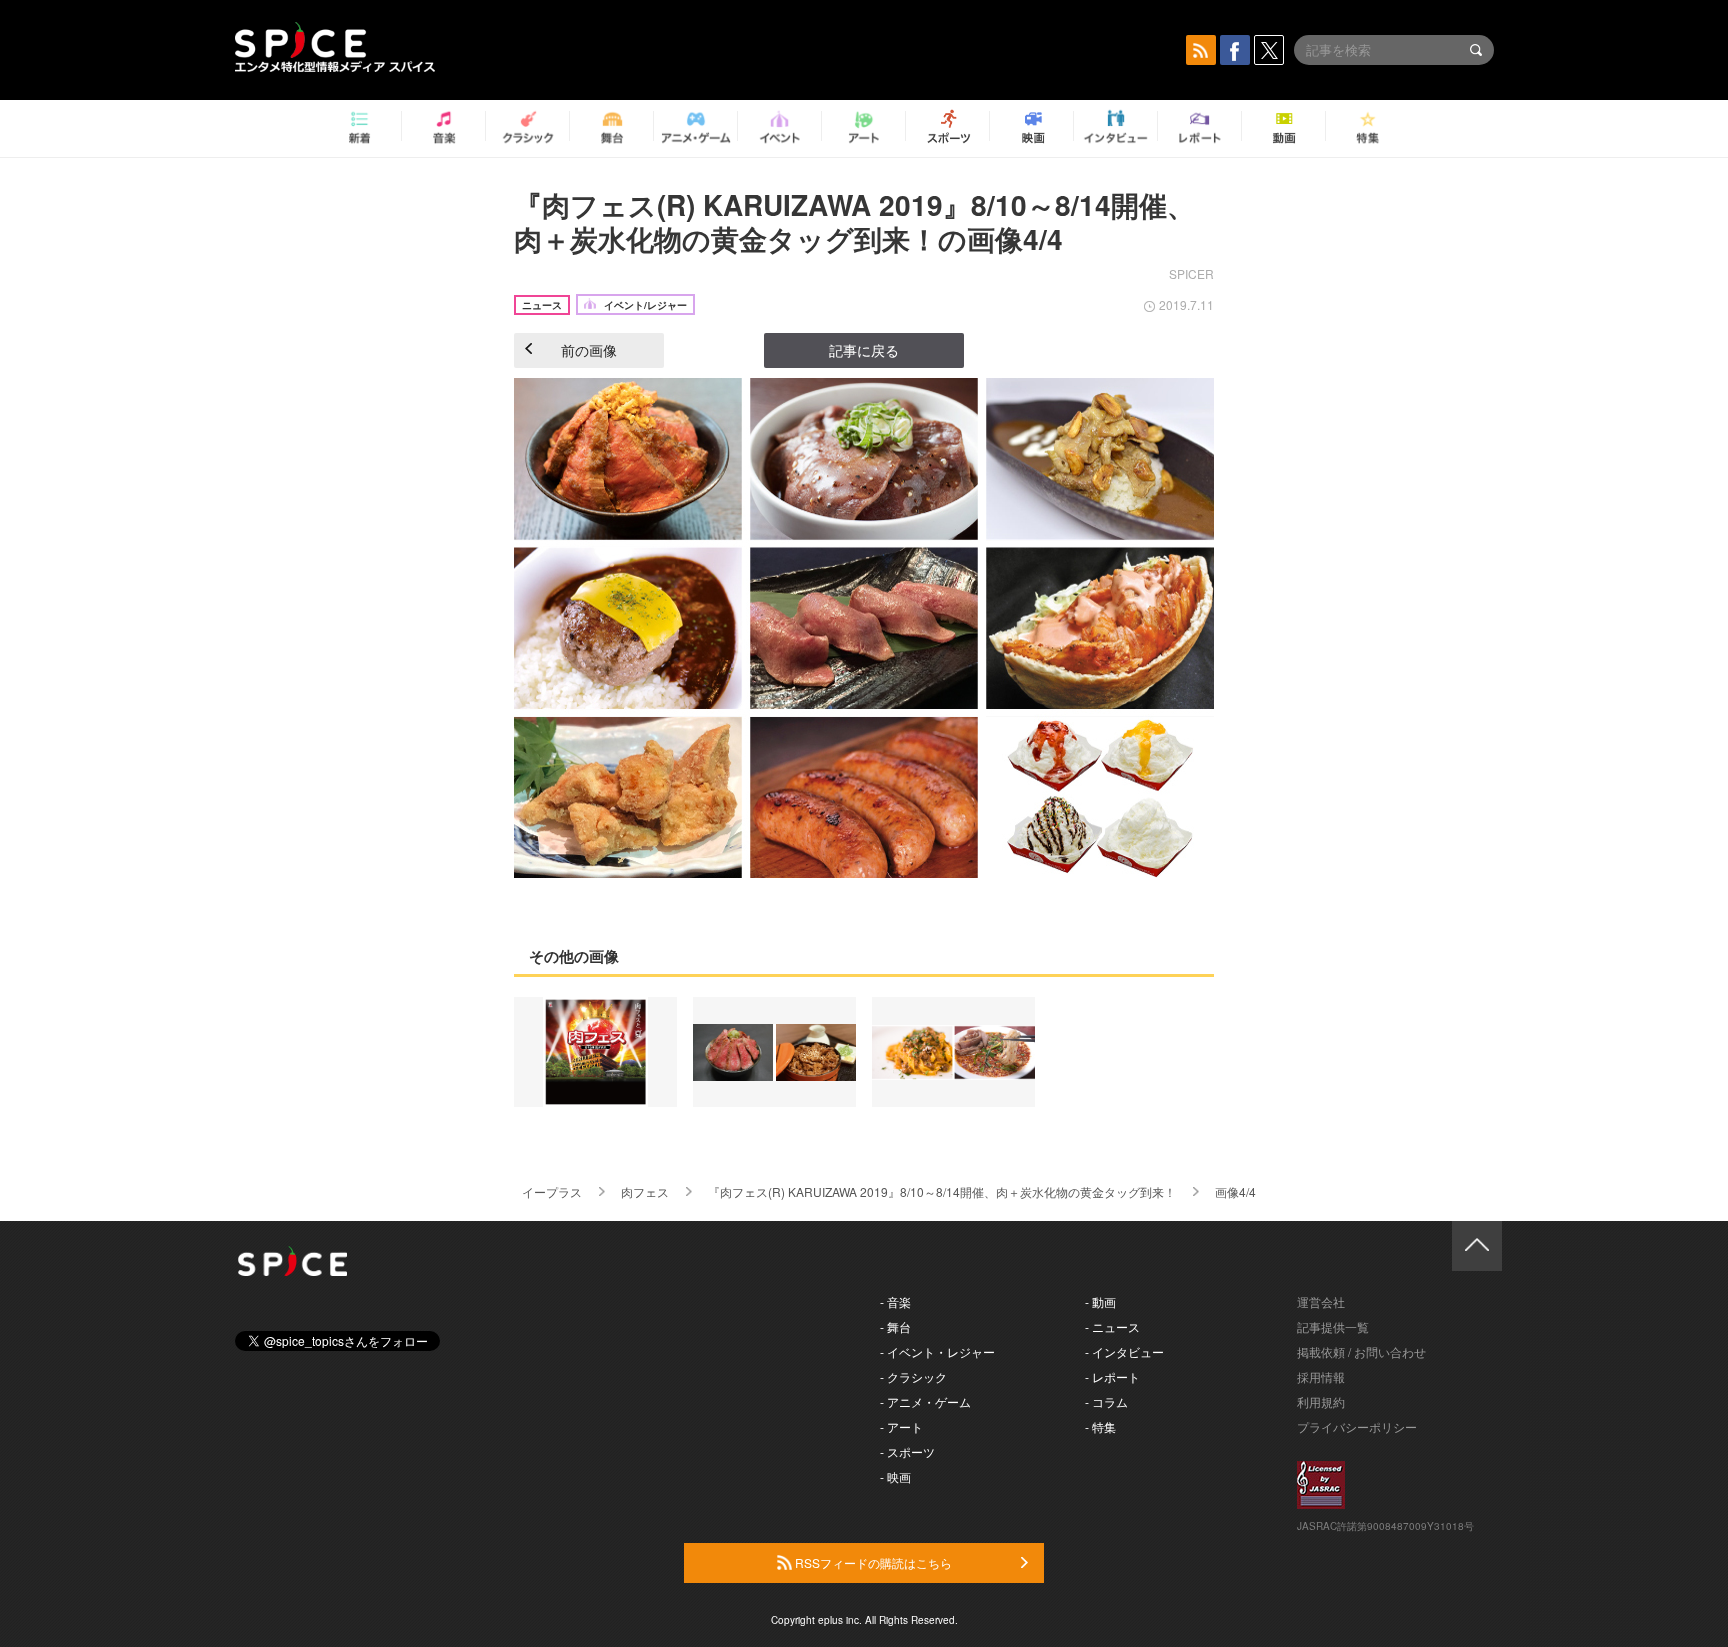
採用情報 (1321, 1376)
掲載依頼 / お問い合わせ (1361, 1351)
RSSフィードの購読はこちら (872, 1562)
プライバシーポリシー (1357, 1426)
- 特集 (1100, 1426)
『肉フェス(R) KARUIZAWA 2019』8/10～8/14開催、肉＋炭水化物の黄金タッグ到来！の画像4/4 (854, 221)
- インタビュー (1124, 1351)
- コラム (1106, 1401)
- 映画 (895, 1476)
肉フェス (645, 1191)
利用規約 (1321, 1401)
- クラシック (913, 1376)
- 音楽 (895, 1301)
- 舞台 (895, 1326)
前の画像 (589, 350)
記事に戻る (864, 350)
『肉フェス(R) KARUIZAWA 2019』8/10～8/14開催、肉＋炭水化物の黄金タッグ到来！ (942, 1191)
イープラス (552, 1191)
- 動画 (1100, 1301)
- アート (901, 1426)
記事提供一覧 (1333, 1326)
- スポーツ (907, 1451)
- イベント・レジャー (937, 1351)
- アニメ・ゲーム (925, 1401)
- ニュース (1112, 1326)
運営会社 (1321, 1301)
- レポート (1112, 1376)
